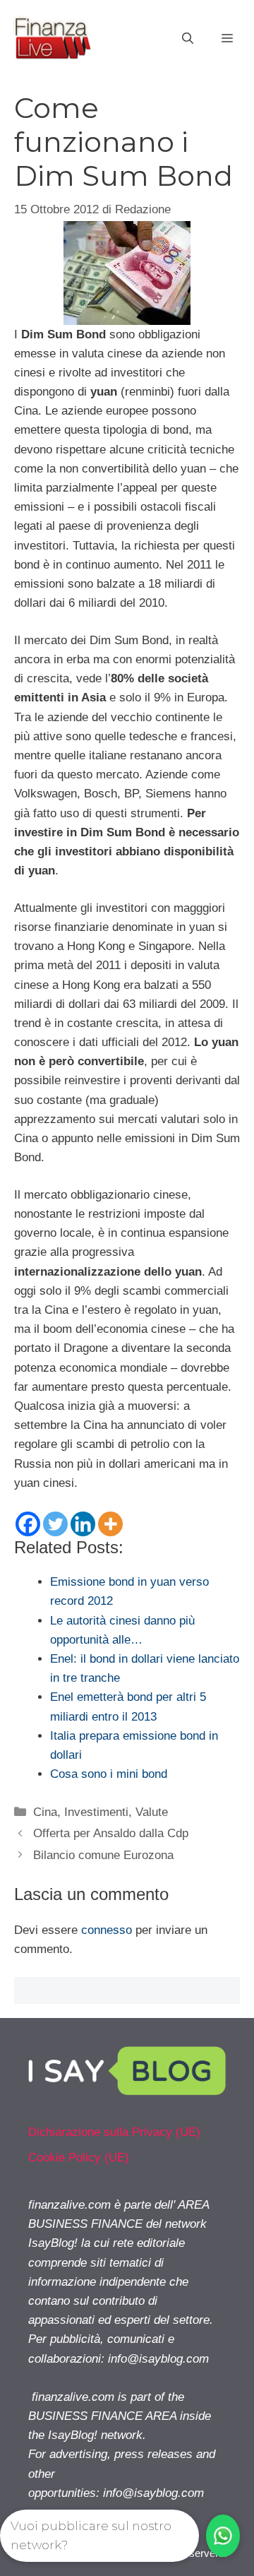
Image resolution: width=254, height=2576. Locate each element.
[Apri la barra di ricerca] (188, 39)
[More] (110, 1524)
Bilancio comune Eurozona (103, 1855)
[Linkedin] (83, 1524)
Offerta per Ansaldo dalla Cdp (111, 1833)
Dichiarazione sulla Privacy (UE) (114, 2132)
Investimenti (96, 1812)
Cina (45, 1812)
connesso (107, 1930)
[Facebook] (28, 1524)
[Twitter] (55, 1524)
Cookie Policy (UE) (79, 2157)
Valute (152, 1812)
